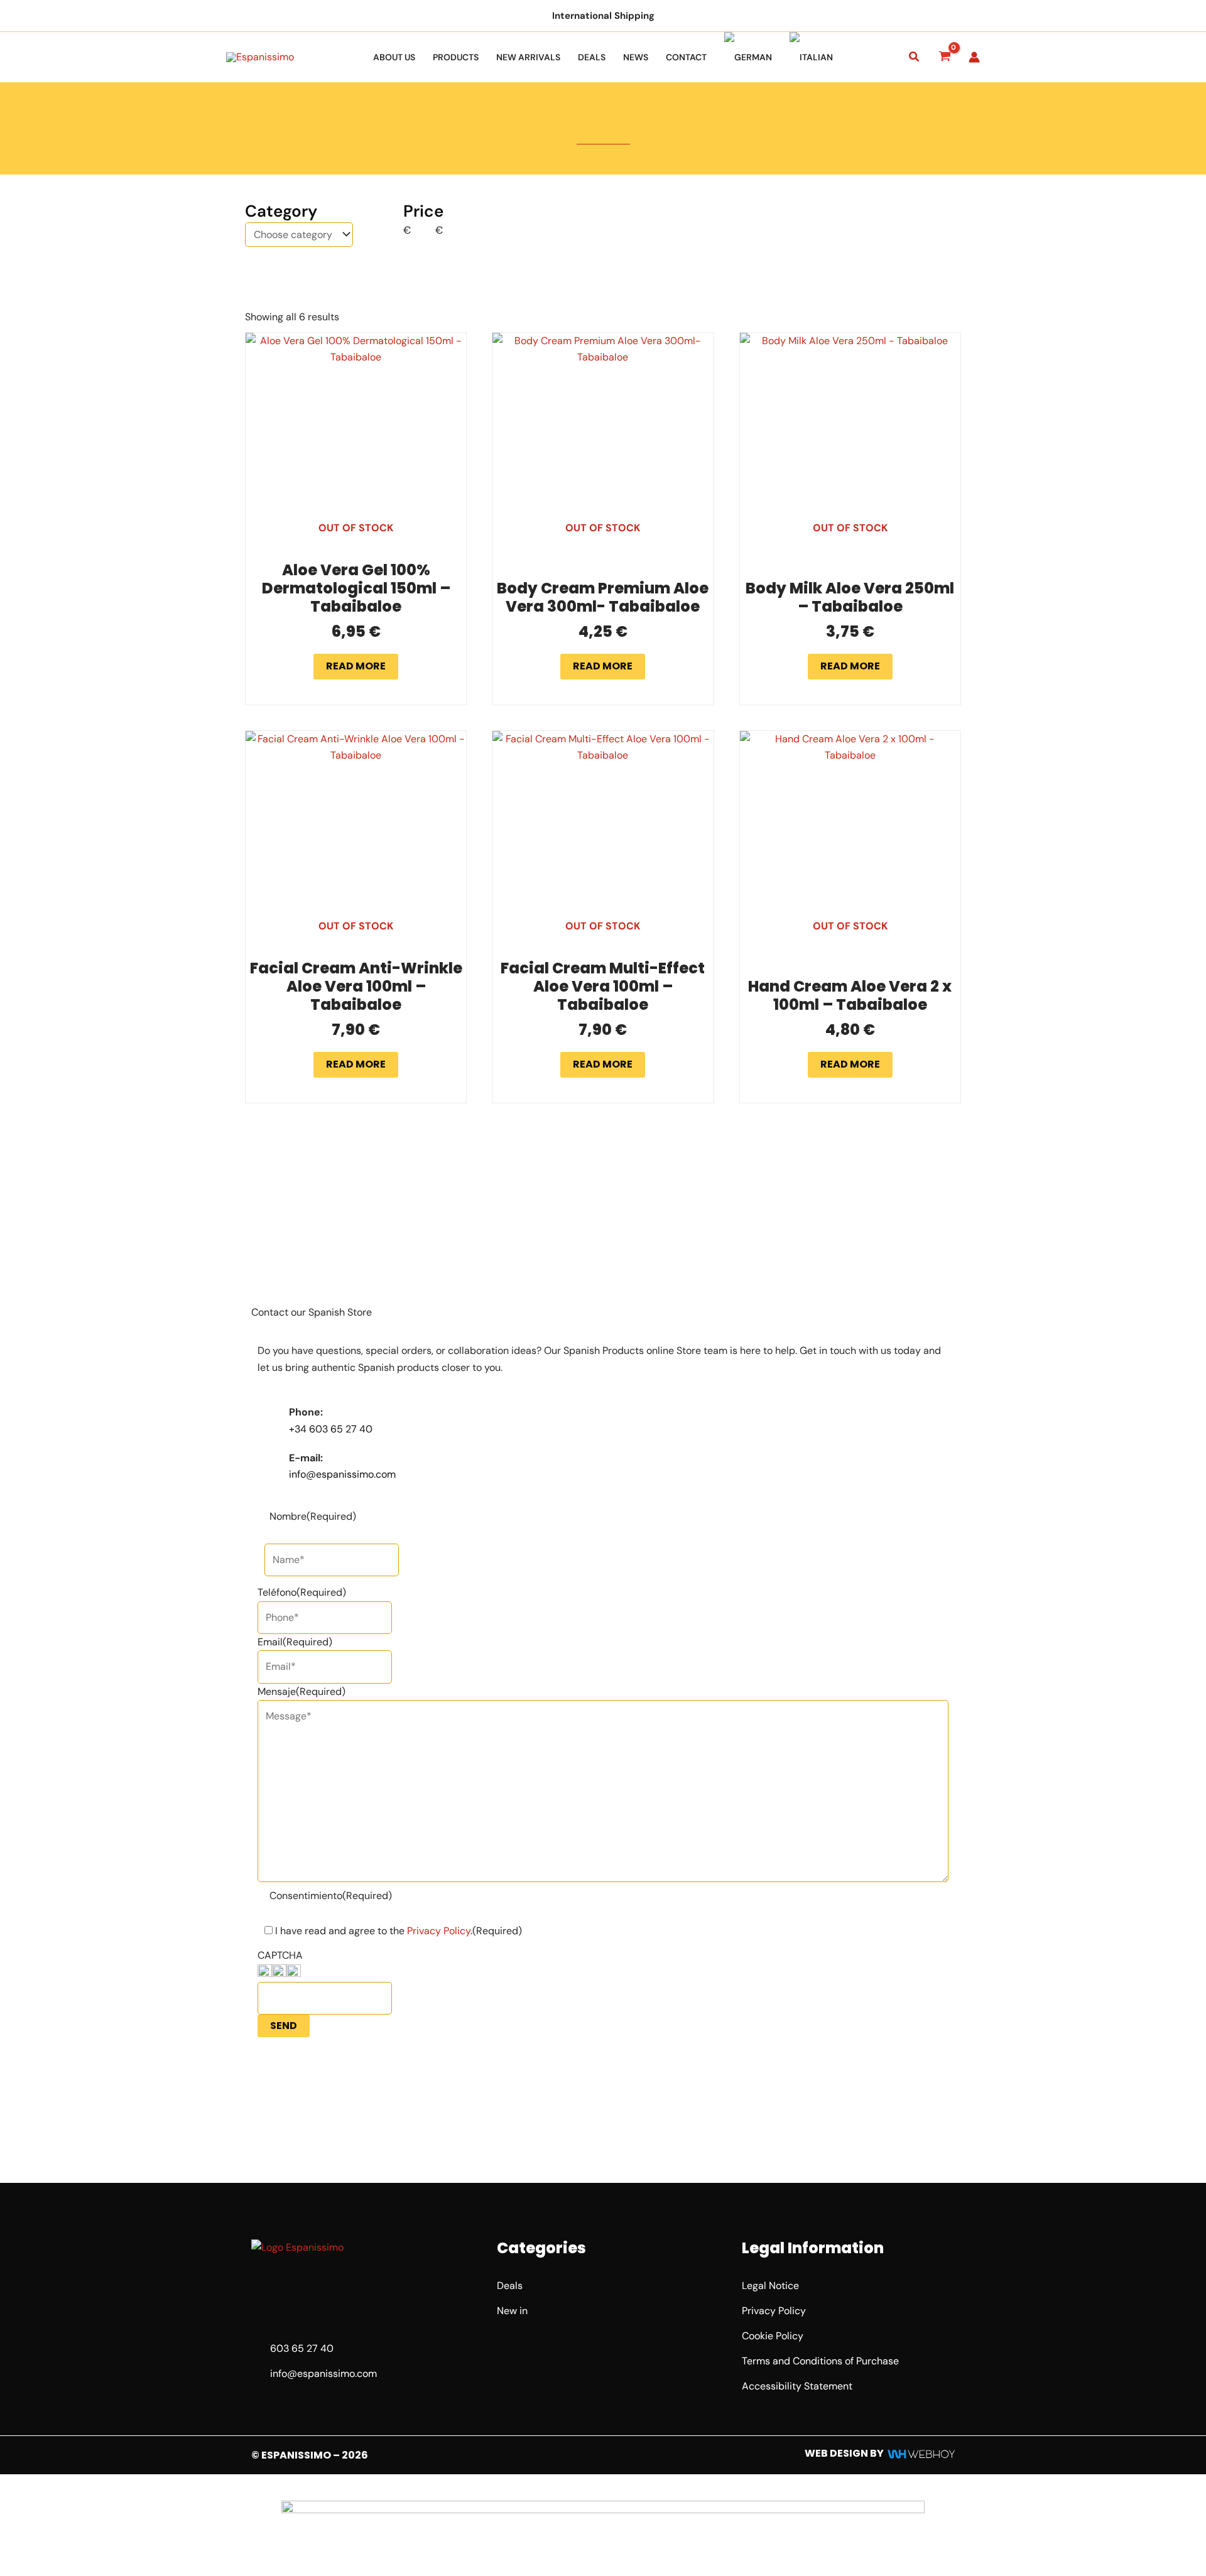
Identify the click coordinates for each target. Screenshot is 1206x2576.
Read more (356, 666)
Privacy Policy (439, 1931)
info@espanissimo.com (342, 1474)
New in (512, 2311)
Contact (686, 57)
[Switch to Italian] (811, 57)
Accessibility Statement (797, 2386)
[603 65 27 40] (258, 2349)
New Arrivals (528, 57)
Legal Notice (770, 2286)
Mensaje (301, 1691)
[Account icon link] (974, 57)
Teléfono (302, 1592)
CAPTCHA (280, 1955)
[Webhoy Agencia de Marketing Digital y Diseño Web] (921, 2453)
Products (456, 57)
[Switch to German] (748, 57)
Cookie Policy (773, 2336)
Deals (592, 57)
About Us (394, 57)
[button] (915, 57)
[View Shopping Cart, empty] (944, 57)
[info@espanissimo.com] (258, 2374)
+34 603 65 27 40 (331, 1429)
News (636, 57)
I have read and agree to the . (399, 1931)
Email (295, 1642)
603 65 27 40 (302, 2348)
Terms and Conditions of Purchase (820, 2361)
